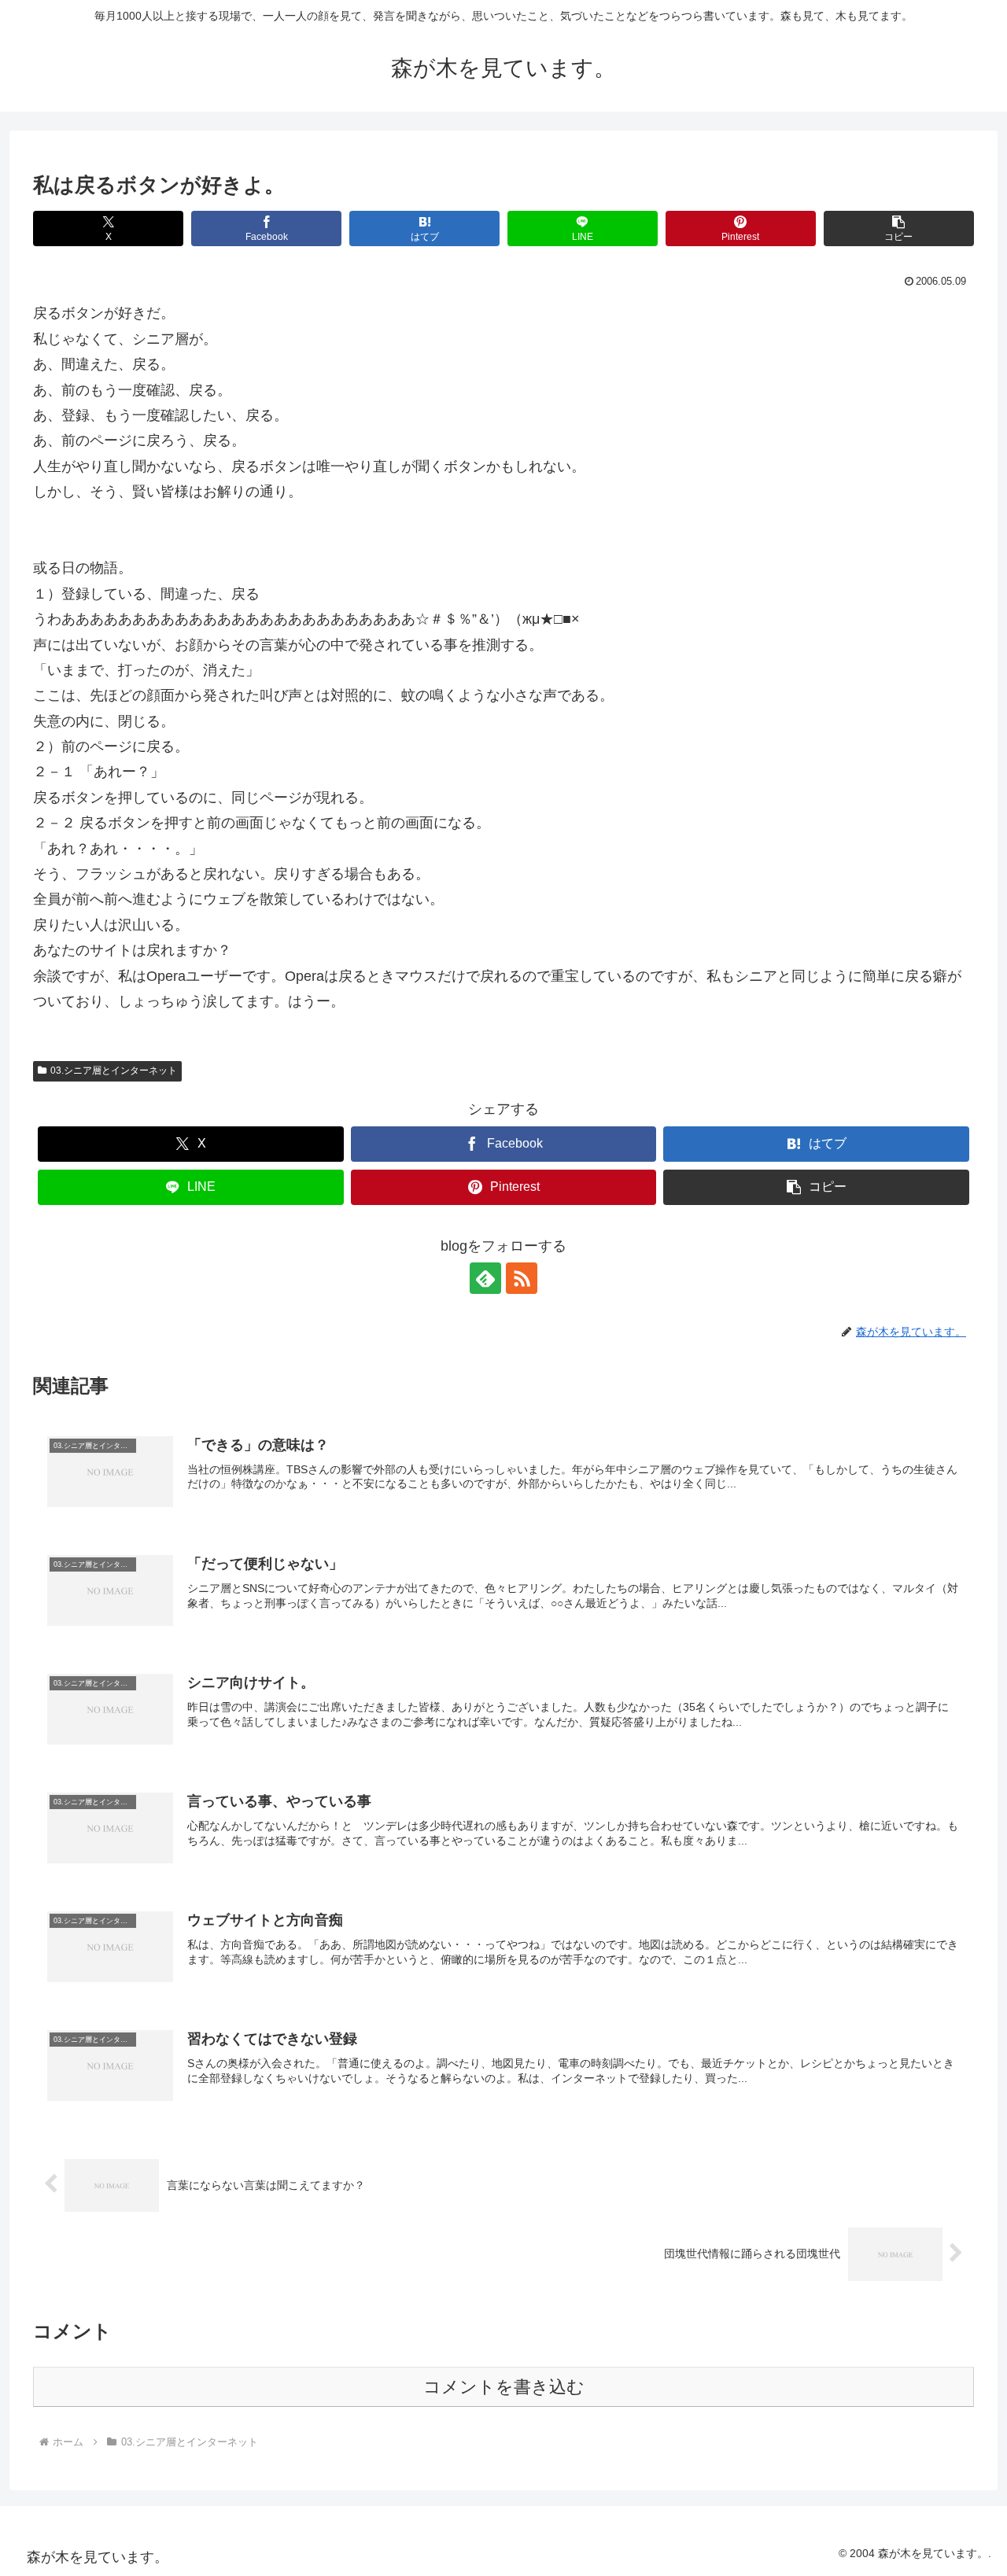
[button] (899, 228)
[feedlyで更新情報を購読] (485, 1278)
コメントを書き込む (504, 2387)
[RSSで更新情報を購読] (522, 1278)
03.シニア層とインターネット (114, 1071)
